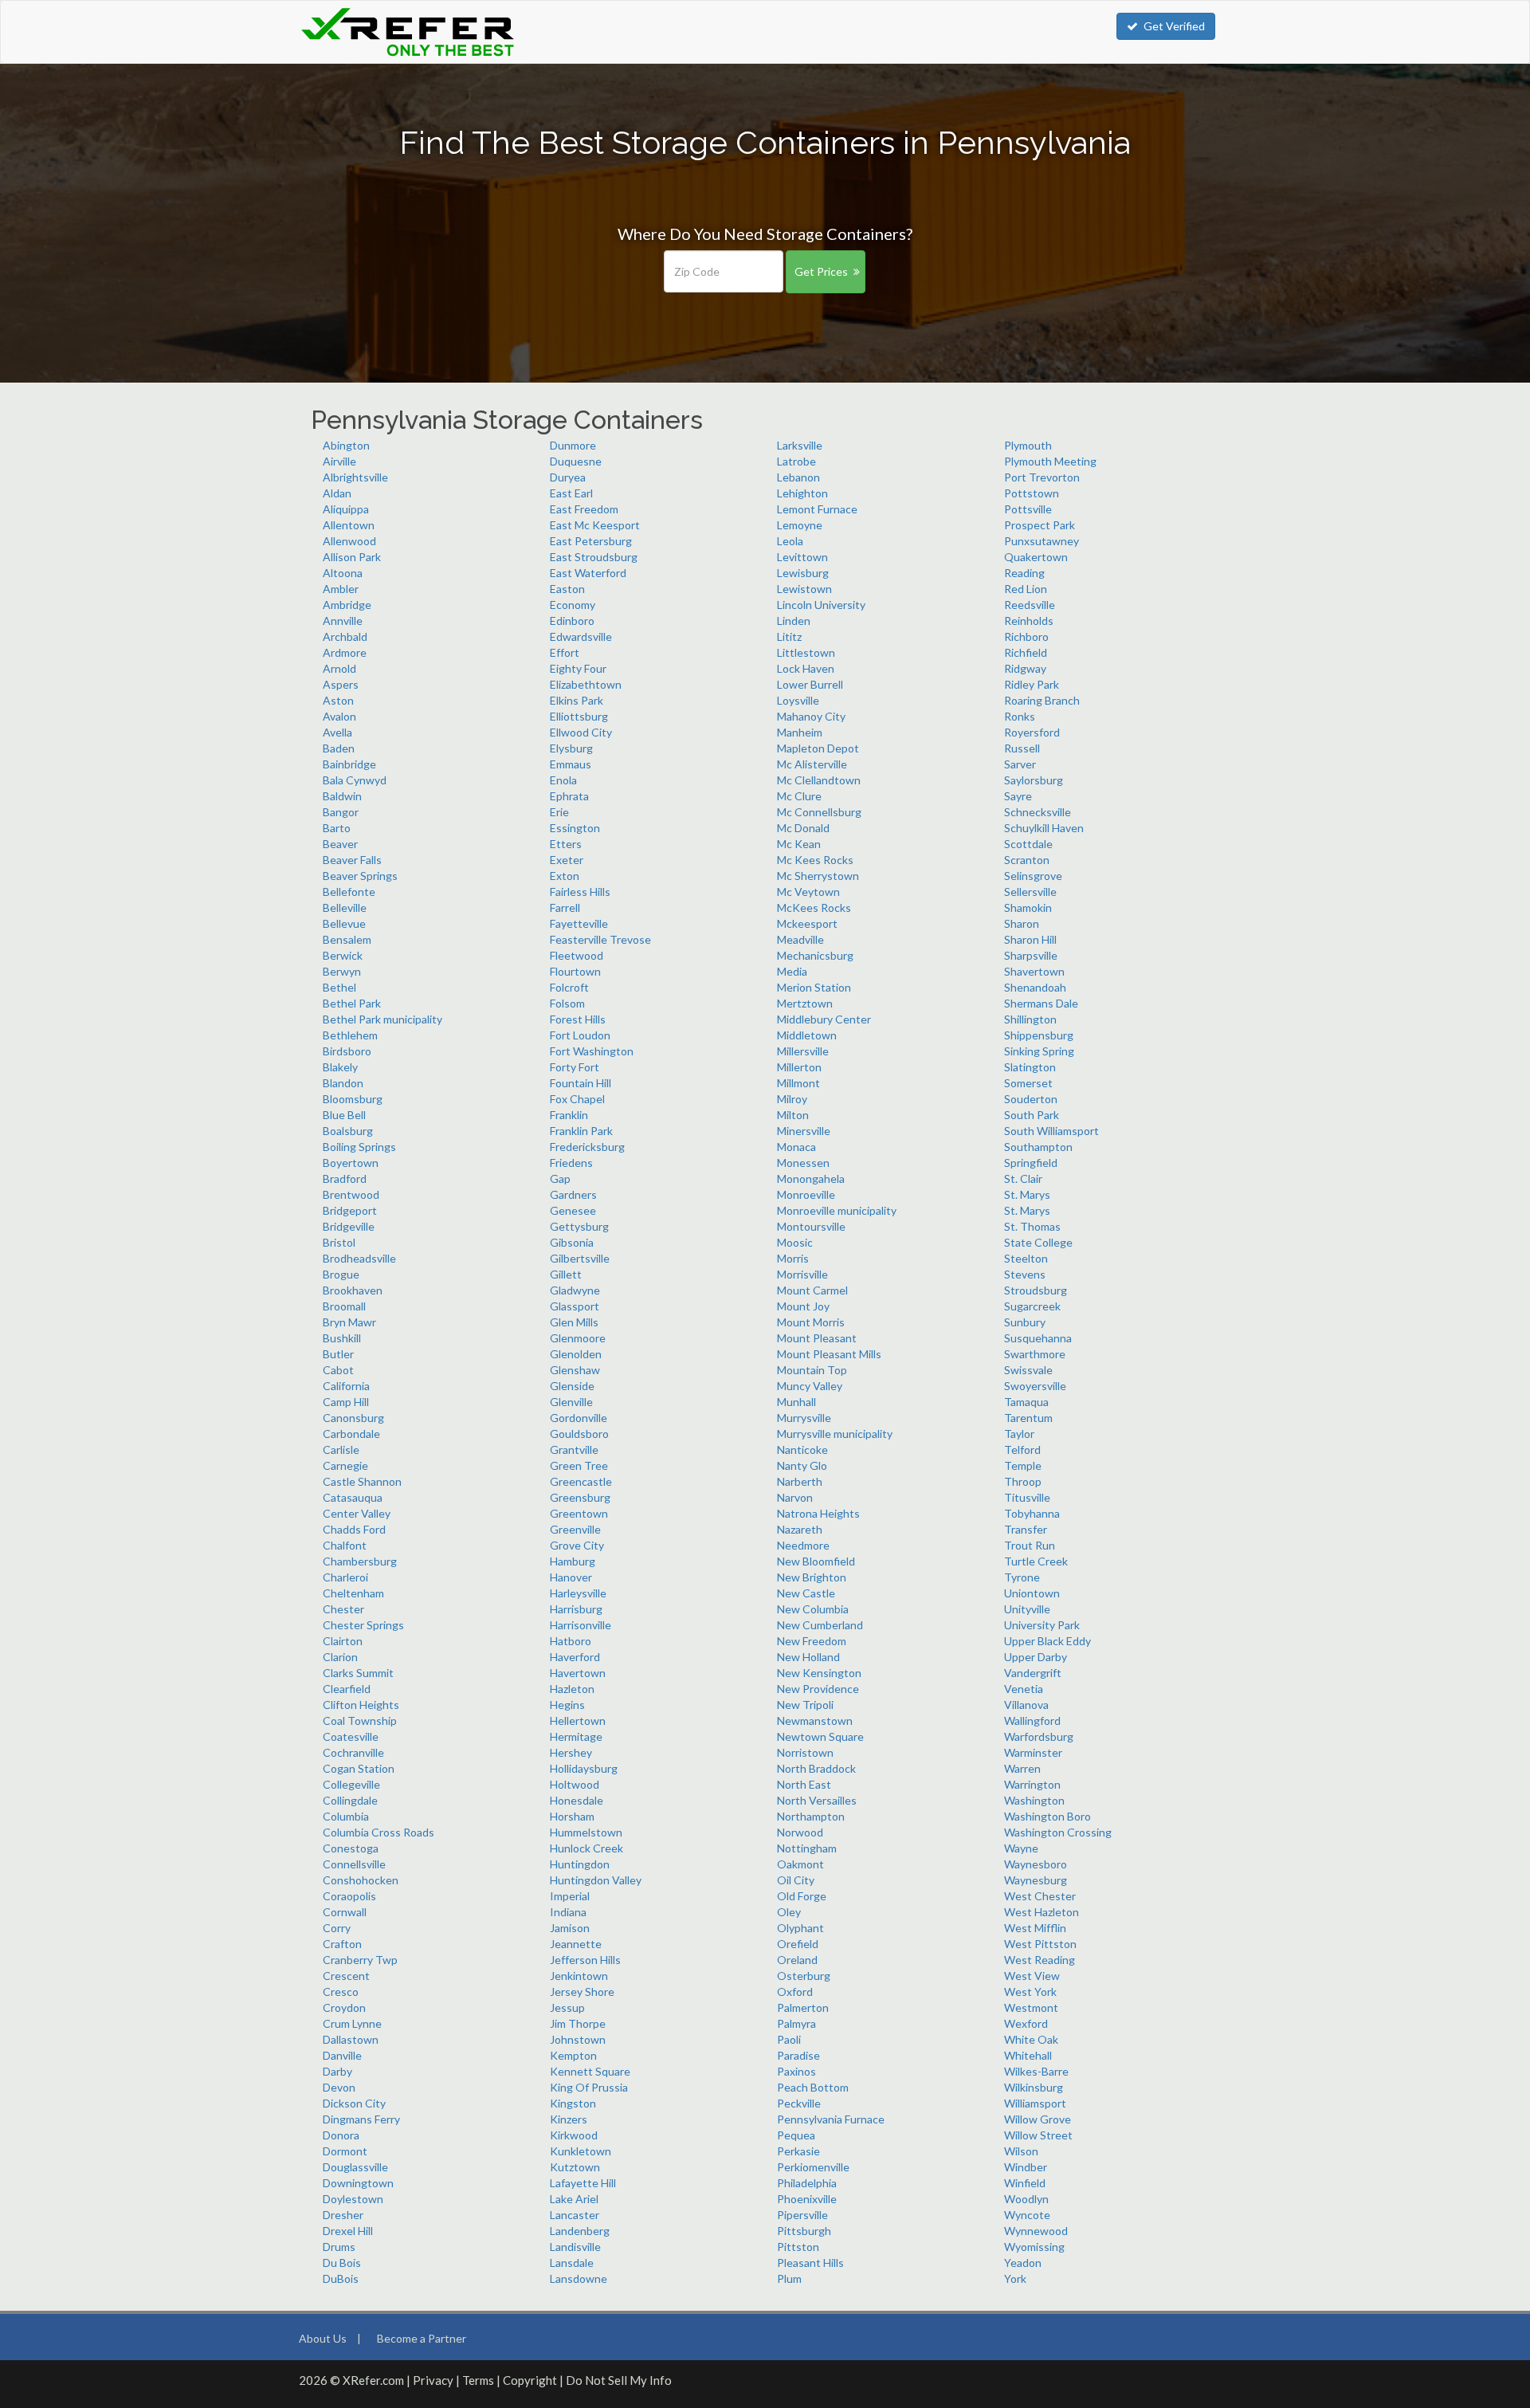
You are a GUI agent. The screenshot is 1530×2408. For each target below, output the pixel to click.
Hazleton (572, 1689)
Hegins (567, 1705)
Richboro (1026, 636)
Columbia (346, 1816)
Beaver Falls (352, 860)
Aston (338, 700)
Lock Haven (806, 668)
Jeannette (576, 1944)
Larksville (800, 445)
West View (1032, 1976)
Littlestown (806, 652)
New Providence (818, 1689)
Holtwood (575, 1784)
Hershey (571, 1752)
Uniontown (1032, 1593)
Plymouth (1028, 445)
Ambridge (347, 605)
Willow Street (1038, 2135)
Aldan (337, 493)
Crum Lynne (352, 2023)
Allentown (349, 525)
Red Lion (1026, 589)
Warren (1022, 1768)
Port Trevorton (1042, 477)
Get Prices (821, 271)
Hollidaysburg (584, 1768)
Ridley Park (1032, 684)
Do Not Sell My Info (619, 2380)
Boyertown (351, 1163)
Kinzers (569, 2119)
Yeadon (1023, 2263)
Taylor (1019, 1434)
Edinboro (572, 621)
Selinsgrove (1033, 876)
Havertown (578, 1673)
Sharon (1022, 923)
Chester (343, 1609)
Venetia (1024, 1689)
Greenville (575, 1529)
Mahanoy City (811, 716)
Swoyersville (1035, 1386)
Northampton (811, 1816)
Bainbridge (349, 764)
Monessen (803, 1163)
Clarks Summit (358, 1673)
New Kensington (819, 1673)
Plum (789, 2278)
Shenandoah (1035, 987)
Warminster (1033, 1752)
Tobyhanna (1032, 1513)
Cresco (341, 1992)
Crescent (346, 1976)
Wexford (1026, 2023)
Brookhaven (353, 1290)
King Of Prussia (589, 2087)
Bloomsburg (353, 1099)
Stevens (1025, 1274)
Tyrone (1022, 1577)
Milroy (792, 1099)
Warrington (1032, 1784)
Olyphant (800, 1928)
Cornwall (345, 1912)
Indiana (568, 1912)
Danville (342, 2055)
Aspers (341, 684)
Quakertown (1036, 557)
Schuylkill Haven (1044, 828)
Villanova (1026, 1705)
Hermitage (576, 1736)
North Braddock (816, 1768)
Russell (1022, 748)
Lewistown (804, 589)
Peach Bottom (813, 2087)
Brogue (341, 1274)
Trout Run (1030, 1545)
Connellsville (354, 1864)
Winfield (1025, 2183)
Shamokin (1028, 907)
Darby (337, 2071)
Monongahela (811, 1178)
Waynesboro (1036, 1864)
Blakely (340, 1067)
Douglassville (355, 2167)
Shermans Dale (1041, 1003)
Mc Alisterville (812, 764)
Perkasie (798, 2151)
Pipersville (802, 2215)
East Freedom (584, 509)
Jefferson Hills (585, 1960)
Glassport (575, 1306)
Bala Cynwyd (355, 780)
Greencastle (581, 1481)
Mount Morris (811, 1322)
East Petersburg (591, 541)
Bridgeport (350, 1210)
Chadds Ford (354, 1529)
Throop (1023, 1481)
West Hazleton (1042, 1912)
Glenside (572, 1386)
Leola (790, 541)
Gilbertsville (580, 1258)
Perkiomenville (813, 2167)
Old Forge (802, 1896)
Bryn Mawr (349, 1322)
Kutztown (575, 2167)
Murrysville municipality (835, 1434)
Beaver (340, 844)
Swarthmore (1035, 1354)
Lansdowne (579, 2278)
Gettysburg (579, 1226)
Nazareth (800, 1529)
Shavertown (1034, 971)
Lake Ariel (574, 2199)
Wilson (1021, 2151)
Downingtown (358, 2183)
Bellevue (344, 923)
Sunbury (1025, 1322)
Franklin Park (581, 1131)
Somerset (1028, 1083)
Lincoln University (821, 605)
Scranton (1027, 860)
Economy (573, 605)
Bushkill (342, 1338)
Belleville (345, 907)
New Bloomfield (816, 1561)
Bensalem (347, 939)
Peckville (799, 2103)
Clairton (343, 1641)
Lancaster (575, 2215)
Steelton (1026, 1258)
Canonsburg (353, 1418)
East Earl (571, 493)
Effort (565, 652)
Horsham (572, 1816)
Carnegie (345, 1465)
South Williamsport (1051, 1131)
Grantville (574, 1450)
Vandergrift (1033, 1673)
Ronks (1020, 716)
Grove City (577, 1545)
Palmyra (796, 2023)
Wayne (1021, 1848)
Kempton (573, 2055)
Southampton (1038, 1147)
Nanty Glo (802, 1465)
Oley (789, 1912)
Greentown (579, 1513)
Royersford (1032, 732)
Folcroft (569, 987)
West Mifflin (1035, 1928)
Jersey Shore (582, 1992)
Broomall (344, 1306)
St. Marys (1027, 1194)
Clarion (340, 1657)
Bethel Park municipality (382, 1019)
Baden (339, 748)
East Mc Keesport (595, 525)
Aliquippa (346, 509)
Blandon (343, 1083)
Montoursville (811, 1226)
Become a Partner (422, 2338)
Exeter (567, 860)
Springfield (1031, 1163)
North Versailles (817, 1800)
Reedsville (1030, 605)
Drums (339, 2247)
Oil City (796, 1880)
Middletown (807, 1035)
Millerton (799, 1067)
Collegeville (351, 1784)
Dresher (343, 2215)
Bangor (341, 812)
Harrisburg (576, 1609)
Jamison (570, 1928)
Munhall (796, 1402)
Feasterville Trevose (600, 939)
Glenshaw (575, 1370)
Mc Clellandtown (819, 780)
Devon (339, 2087)
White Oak (1031, 2039)
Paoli (789, 2039)
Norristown (805, 1752)
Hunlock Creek (586, 1848)
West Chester (1040, 1896)
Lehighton (802, 493)
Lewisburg (803, 573)
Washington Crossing (1058, 1832)
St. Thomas (1032, 1226)
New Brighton (812, 1577)
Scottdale (1028, 844)
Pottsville (1028, 509)
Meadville (800, 939)
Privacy (433, 2380)
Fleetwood (577, 955)
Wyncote (1027, 2215)
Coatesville (351, 1736)
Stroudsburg (1036, 1290)
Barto (337, 828)
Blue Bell (344, 1115)
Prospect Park (1040, 525)
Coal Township (360, 1721)
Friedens (571, 1163)
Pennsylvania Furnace (831, 2119)
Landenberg (580, 2231)
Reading (1024, 573)
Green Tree (579, 1465)
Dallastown (351, 2039)
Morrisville (802, 1274)
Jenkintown (579, 1976)
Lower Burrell (810, 684)
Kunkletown (581, 2151)
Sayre (1018, 796)
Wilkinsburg (1034, 2087)
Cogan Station (359, 1768)
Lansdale (572, 2263)
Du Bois (342, 2263)
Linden (794, 621)
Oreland (797, 1960)
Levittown (802, 557)
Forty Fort (575, 1067)
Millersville (803, 1051)
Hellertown (578, 1721)
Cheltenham (353, 1593)
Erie (559, 812)
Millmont (798, 1083)
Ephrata (569, 796)
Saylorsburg (1034, 780)
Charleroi (345, 1577)
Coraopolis (349, 1896)
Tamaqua (1026, 1402)
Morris (793, 1258)
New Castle (806, 1593)
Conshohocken (361, 1880)
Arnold (339, 668)
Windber (1026, 2167)
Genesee (573, 1210)
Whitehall (1028, 2055)
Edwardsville (581, 636)
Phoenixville (807, 2199)
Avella (337, 732)
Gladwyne (575, 1290)
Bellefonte (349, 892)
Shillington (1030, 1019)
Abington (346, 445)
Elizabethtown (586, 684)
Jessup (567, 2007)
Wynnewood (1036, 2231)
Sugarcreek (1032, 1306)
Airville (339, 461)
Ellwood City (581, 732)
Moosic (795, 1242)
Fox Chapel (577, 1099)
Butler (338, 1354)
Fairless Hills (580, 892)
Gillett (566, 1274)
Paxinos (796, 2071)
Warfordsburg (1039, 1736)
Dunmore (573, 445)
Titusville (1027, 1497)
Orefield (798, 1944)
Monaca (796, 1147)
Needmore (803, 1545)
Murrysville (804, 1418)
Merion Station (814, 987)
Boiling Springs (359, 1147)
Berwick (343, 955)
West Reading (1040, 1960)
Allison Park (352, 557)
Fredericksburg (587, 1147)
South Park (1032, 1115)
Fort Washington (592, 1051)
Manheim (800, 732)
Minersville (804, 1131)
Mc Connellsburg (819, 812)
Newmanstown (815, 1721)
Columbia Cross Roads (379, 1832)
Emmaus (571, 764)
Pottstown (1032, 493)
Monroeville (806, 1194)
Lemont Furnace (817, 509)
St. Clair (1023, 1178)
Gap (560, 1178)
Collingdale (350, 1800)
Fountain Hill (581, 1083)
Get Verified (1174, 26)
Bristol (339, 1242)
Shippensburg (1039, 1035)
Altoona (343, 573)
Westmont (1031, 2007)
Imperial (570, 1896)
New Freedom (812, 1641)
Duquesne (576, 461)
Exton (565, 876)
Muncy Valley (810, 1386)
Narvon (795, 1497)
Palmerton (803, 2007)
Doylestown (353, 2199)
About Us (323, 2338)
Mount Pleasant (817, 1338)
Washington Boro (1047, 1816)
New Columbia (813, 1609)
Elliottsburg (579, 716)
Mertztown (805, 1003)
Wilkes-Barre (1036, 2071)
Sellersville (1030, 892)
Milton (793, 1115)
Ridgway (1025, 668)
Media (792, 971)
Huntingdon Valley (596, 1880)
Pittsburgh (804, 2231)
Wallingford (1032, 1721)
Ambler (341, 589)
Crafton (342, 1944)
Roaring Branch (1042, 700)
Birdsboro (347, 1051)
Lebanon (798, 477)
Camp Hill (346, 1402)
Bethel (339, 987)
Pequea (796, 2135)
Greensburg (580, 1497)
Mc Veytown (808, 892)
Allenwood (349, 541)
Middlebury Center (824, 1019)
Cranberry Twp (360, 1960)
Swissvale (1028, 1370)
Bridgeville (349, 1226)
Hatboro (571, 1641)
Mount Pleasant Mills (829, 1354)
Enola (563, 780)
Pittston (798, 2247)
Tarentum (1028, 1418)
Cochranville (353, 1752)
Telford (1022, 1450)
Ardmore (345, 652)
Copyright (530, 2380)
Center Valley (357, 1513)
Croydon (344, 2007)
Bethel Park (352, 1003)
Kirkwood (574, 2135)
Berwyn (342, 971)
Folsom (567, 1003)
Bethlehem (350, 1035)
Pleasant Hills (810, 2263)
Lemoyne (800, 525)
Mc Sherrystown (818, 876)
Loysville (798, 700)
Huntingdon (580, 1864)
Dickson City (354, 2103)
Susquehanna (1038, 1338)
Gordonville (579, 1418)
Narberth (800, 1481)
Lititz (789, 636)
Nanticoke (802, 1450)
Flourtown (575, 971)
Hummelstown (586, 1832)
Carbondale (351, 1434)
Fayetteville (579, 923)
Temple (1023, 1465)
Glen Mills (574, 1322)
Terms (478, 2380)
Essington (575, 828)
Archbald (345, 636)
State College (1038, 1242)
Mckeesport (807, 923)
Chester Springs (363, 1625)
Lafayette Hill (583, 2183)
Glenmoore (578, 1338)
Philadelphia (807, 2183)
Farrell (565, 907)
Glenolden (576, 1354)
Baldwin (342, 796)
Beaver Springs (360, 876)
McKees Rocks (814, 907)
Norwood (800, 1832)
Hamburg (573, 1561)
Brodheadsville (359, 1258)
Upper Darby (1036, 1657)
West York (1030, 1992)
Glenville (571, 1402)
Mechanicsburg (815, 955)
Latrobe (796, 461)
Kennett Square (590, 2071)
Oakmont (800, 1864)
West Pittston (1040, 1944)
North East (804, 1784)
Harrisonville (581, 1625)
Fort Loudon (580, 1035)
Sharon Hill (1030, 939)
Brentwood (351, 1194)
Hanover (571, 1577)
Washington (1034, 1800)
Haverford (575, 1657)
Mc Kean (799, 844)
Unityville (1027, 1609)
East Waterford (588, 573)
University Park (1042, 1625)
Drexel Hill (348, 2231)
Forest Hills (578, 1019)
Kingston (573, 2103)
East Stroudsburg (594, 557)
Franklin (569, 1115)
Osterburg (804, 1976)
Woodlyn (1026, 2199)
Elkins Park (577, 700)
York (1015, 2278)
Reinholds (1029, 621)
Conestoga (351, 1848)
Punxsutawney (1042, 541)
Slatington (1030, 1067)
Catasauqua (353, 1497)
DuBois (341, 2278)
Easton (567, 589)
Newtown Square (820, 1736)
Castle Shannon (362, 1481)
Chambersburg (360, 1561)
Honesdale (577, 1800)
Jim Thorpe (578, 2023)
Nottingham (807, 1848)
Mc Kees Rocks (815, 860)
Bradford (345, 1178)
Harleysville (578, 1593)
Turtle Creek (1036, 1561)
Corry (337, 1928)
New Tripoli (805, 1705)
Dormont (345, 2151)
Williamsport (1035, 2103)
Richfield (1026, 652)
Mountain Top (812, 1370)
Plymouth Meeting (1050, 461)
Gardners (573, 1194)
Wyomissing (1034, 2247)
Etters (566, 844)
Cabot (338, 1370)
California (346, 1386)
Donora (341, 2135)
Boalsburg (348, 1131)
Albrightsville (355, 477)
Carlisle (341, 1450)
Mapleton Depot (818, 748)
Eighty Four (578, 668)
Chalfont (345, 1545)
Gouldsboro (579, 1434)
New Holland (808, 1657)
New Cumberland (820, 1625)
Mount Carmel (812, 1290)
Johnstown (578, 2039)
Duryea (568, 477)
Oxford (795, 1992)
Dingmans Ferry (361, 2119)
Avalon (339, 716)
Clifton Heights (361, 1705)
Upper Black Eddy (1047, 1641)
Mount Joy (803, 1306)
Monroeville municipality (837, 1210)
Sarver (1020, 764)
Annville (343, 621)
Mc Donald (803, 828)
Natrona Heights (818, 1513)
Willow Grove (1038, 2119)
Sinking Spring (1039, 1051)
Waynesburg (1036, 1880)
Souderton (1031, 1099)
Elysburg (571, 748)
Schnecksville (1038, 812)
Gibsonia (572, 1242)
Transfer (1026, 1529)
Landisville (575, 2247)
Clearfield (347, 1689)
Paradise (798, 2055)
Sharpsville (1031, 955)
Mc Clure (799, 796)
